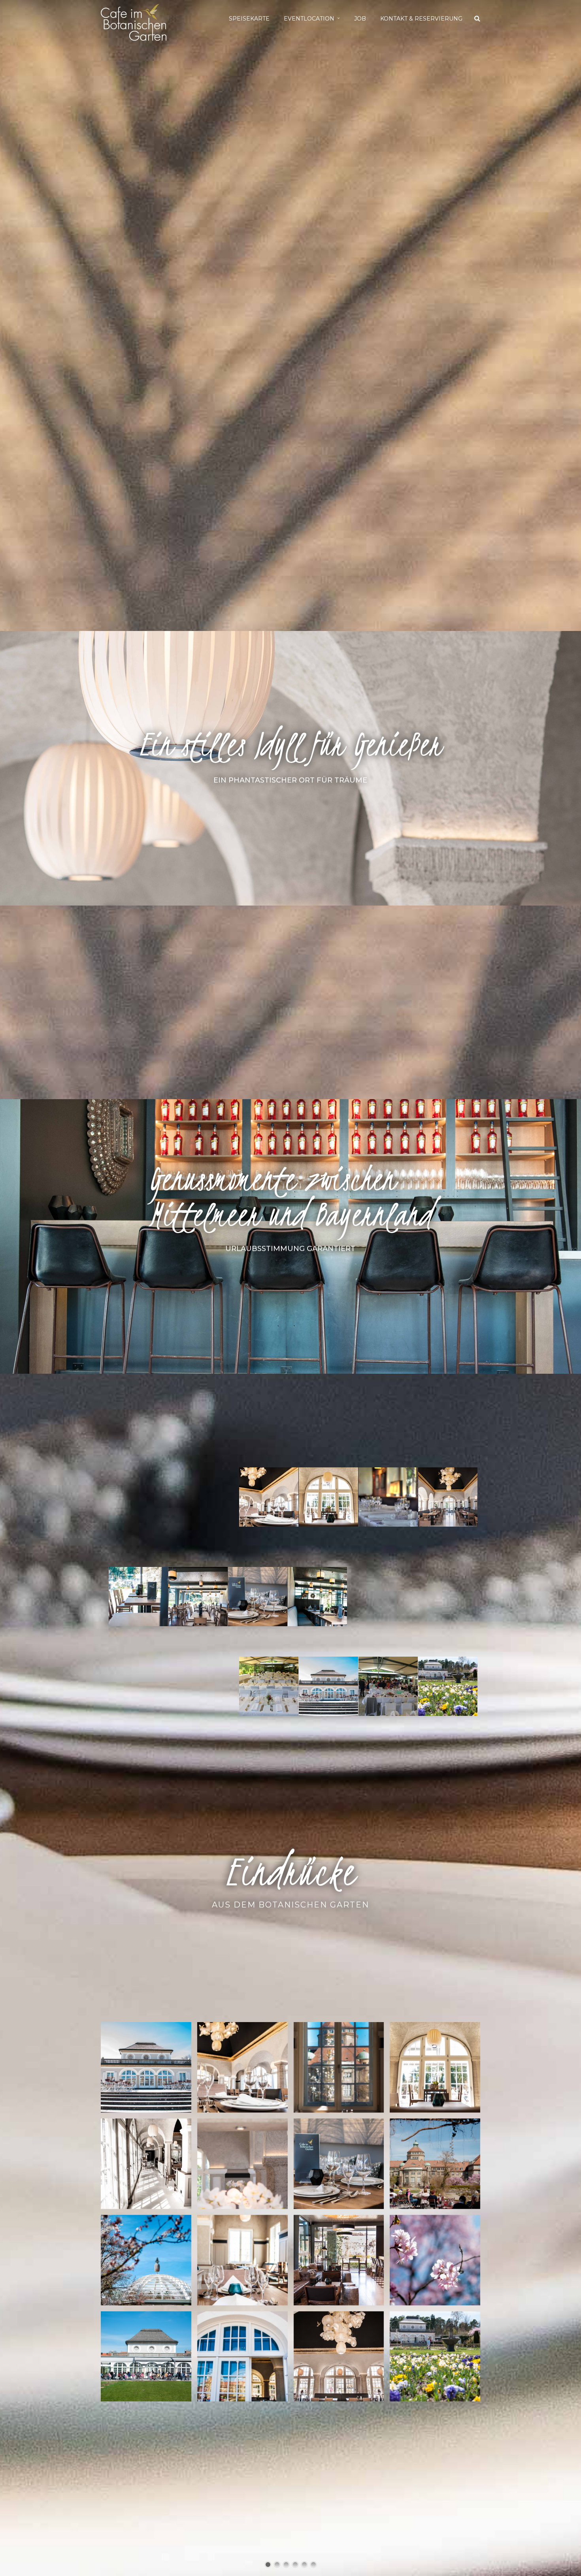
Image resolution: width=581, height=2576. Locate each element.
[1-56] (242, 2260)
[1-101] (146, 2357)
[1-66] (435, 2164)
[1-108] (242, 2357)
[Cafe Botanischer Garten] (435, 2357)
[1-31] (339, 2260)
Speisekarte (249, 19)
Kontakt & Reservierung (421, 19)
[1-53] (242, 2164)
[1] (146, 2067)
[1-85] (339, 2164)
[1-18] (339, 2357)
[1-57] (242, 2067)
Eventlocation (309, 19)
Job (360, 19)
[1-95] (146, 2260)
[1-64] (435, 2067)
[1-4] (339, 2067)
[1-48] (146, 2164)
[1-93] (435, 2260)
